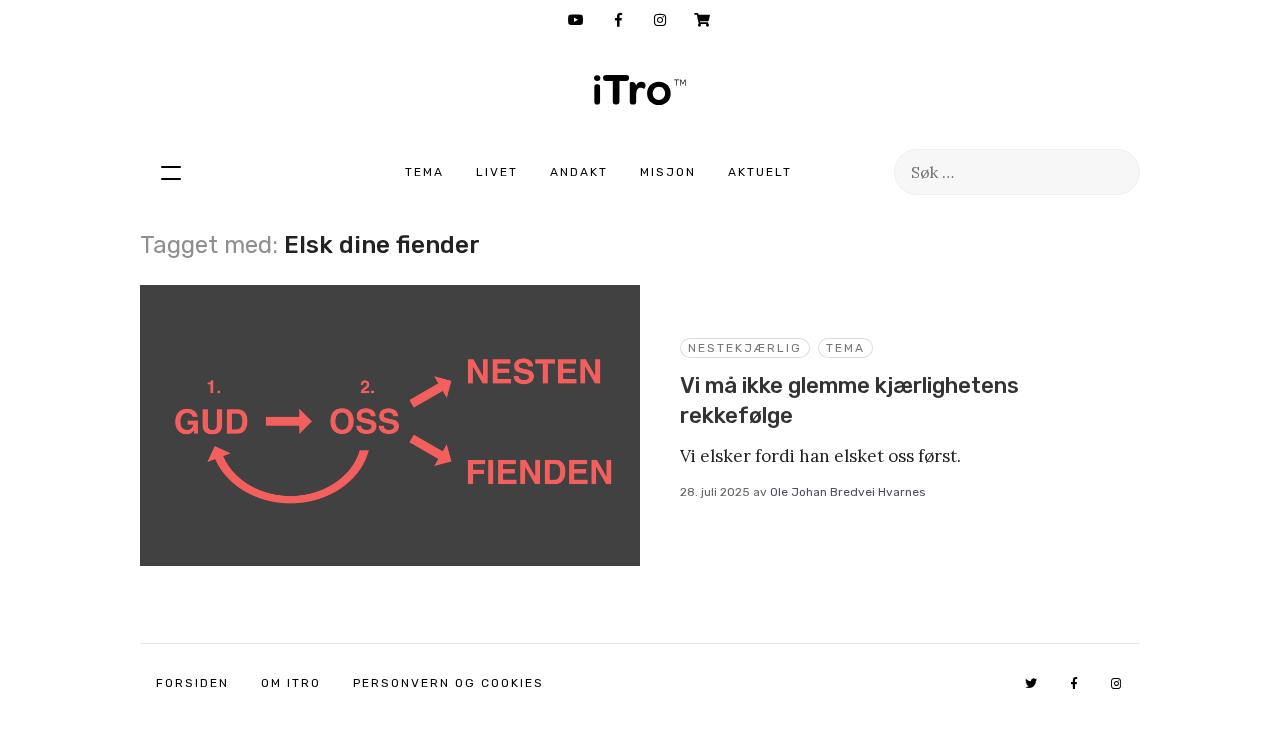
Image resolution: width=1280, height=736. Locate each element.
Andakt (579, 172)
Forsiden (192, 683)
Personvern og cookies (448, 683)
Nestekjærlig (745, 348)
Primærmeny (171, 172)
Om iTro (291, 683)
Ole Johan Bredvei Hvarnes (848, 492)
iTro (640, 90)
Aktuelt (760, 172)
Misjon (668, 172)
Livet (497, 172)
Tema (424, 172)
